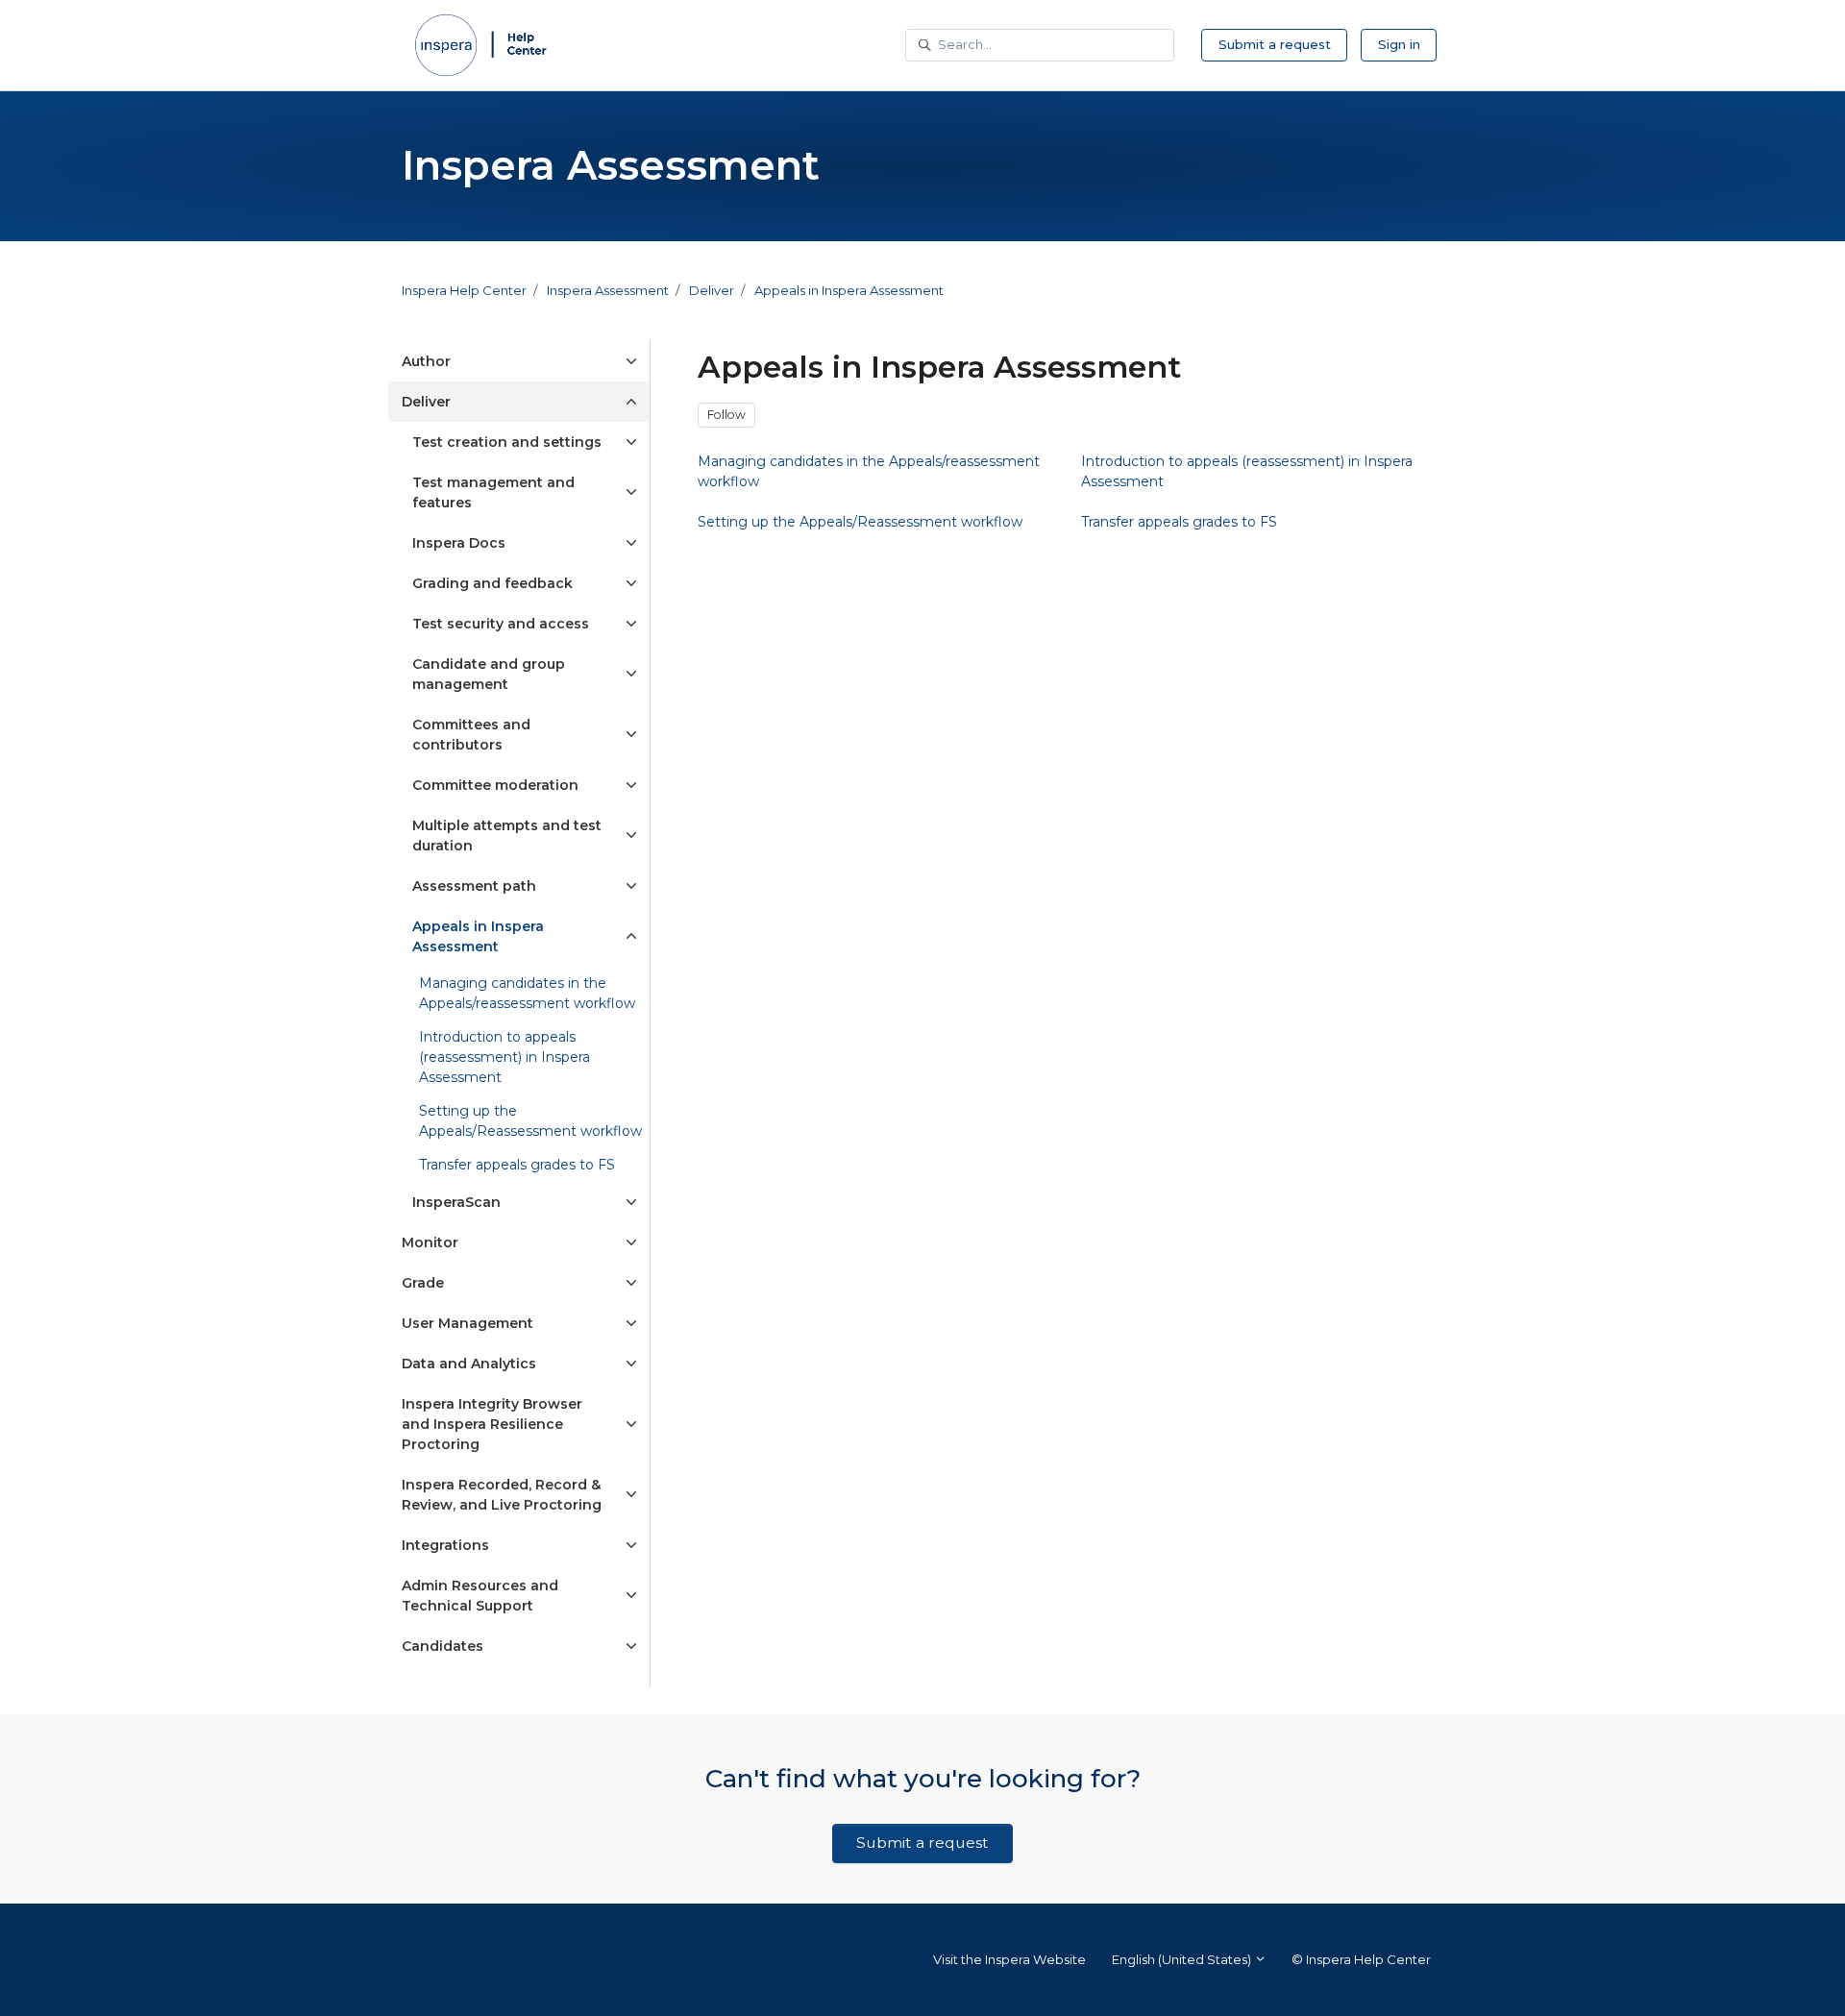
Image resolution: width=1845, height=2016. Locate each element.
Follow (726, 415)
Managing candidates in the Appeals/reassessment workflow (527, 993)
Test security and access (501, 624)
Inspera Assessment (608, 290)
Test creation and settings (507, 442)
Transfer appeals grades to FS (517, 1165)
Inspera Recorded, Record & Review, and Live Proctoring (502, 1495)
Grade (423, 1283)
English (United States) (1183, 1959)
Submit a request (1275, 44)
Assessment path (474, 886)
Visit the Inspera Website (1009, 1959)
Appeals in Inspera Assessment (849, 290)
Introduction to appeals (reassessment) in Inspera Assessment (504, 1057)
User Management (467, 1323)
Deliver (712, 290)
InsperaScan (456, 1202)
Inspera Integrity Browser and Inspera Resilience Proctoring (492, 1424)
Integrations (445, 1545)
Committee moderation (495, 785)
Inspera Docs (459, 543)
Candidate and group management (489, 674)
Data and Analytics (469, 1364)
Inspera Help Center (464, 290)
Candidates (443, 1646)
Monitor (430, 1242)
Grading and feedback (492, 583)
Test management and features (493, 492)
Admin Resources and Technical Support (480, 1596)
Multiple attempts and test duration (507, 836)
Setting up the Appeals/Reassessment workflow (530, 1121)
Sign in (1399, 44)
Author (426, 361)
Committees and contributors (471, 735)
